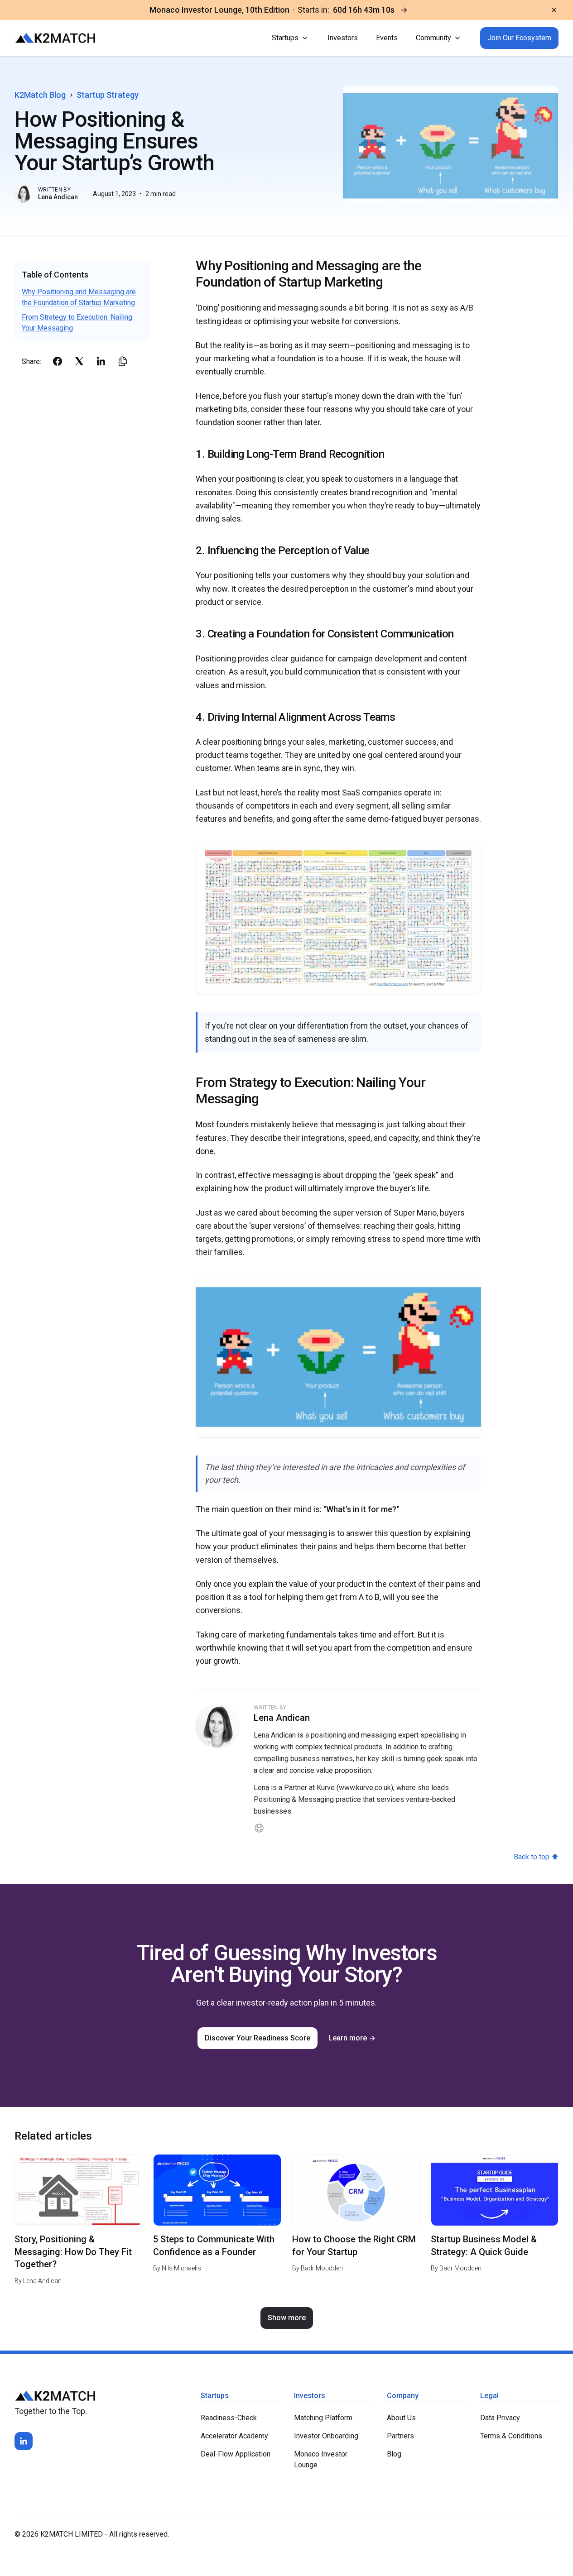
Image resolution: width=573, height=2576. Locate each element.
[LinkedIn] (24, 2441)
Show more (287, 2318)
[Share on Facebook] (58, 361)
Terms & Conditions (511, 2436)
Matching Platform (323, 2418)
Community (433, 38)
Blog (394, 2454)
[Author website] (259, 1828)
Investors (343, 38)
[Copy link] (123, 361)
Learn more (352, 2038)
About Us (401, 2418)
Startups (285, 38)
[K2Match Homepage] (55, 38)
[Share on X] (79, 361)
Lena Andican (58, 197)
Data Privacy (500, 2418)
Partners (400, 2436)
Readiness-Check (229, 2418)
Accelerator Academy (234, 2436)
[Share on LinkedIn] (101, 361)
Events (387, 38)
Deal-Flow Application (236, 2454)
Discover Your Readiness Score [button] (258, 2038)
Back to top (536, 1857)
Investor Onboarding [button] (326, 2436)
